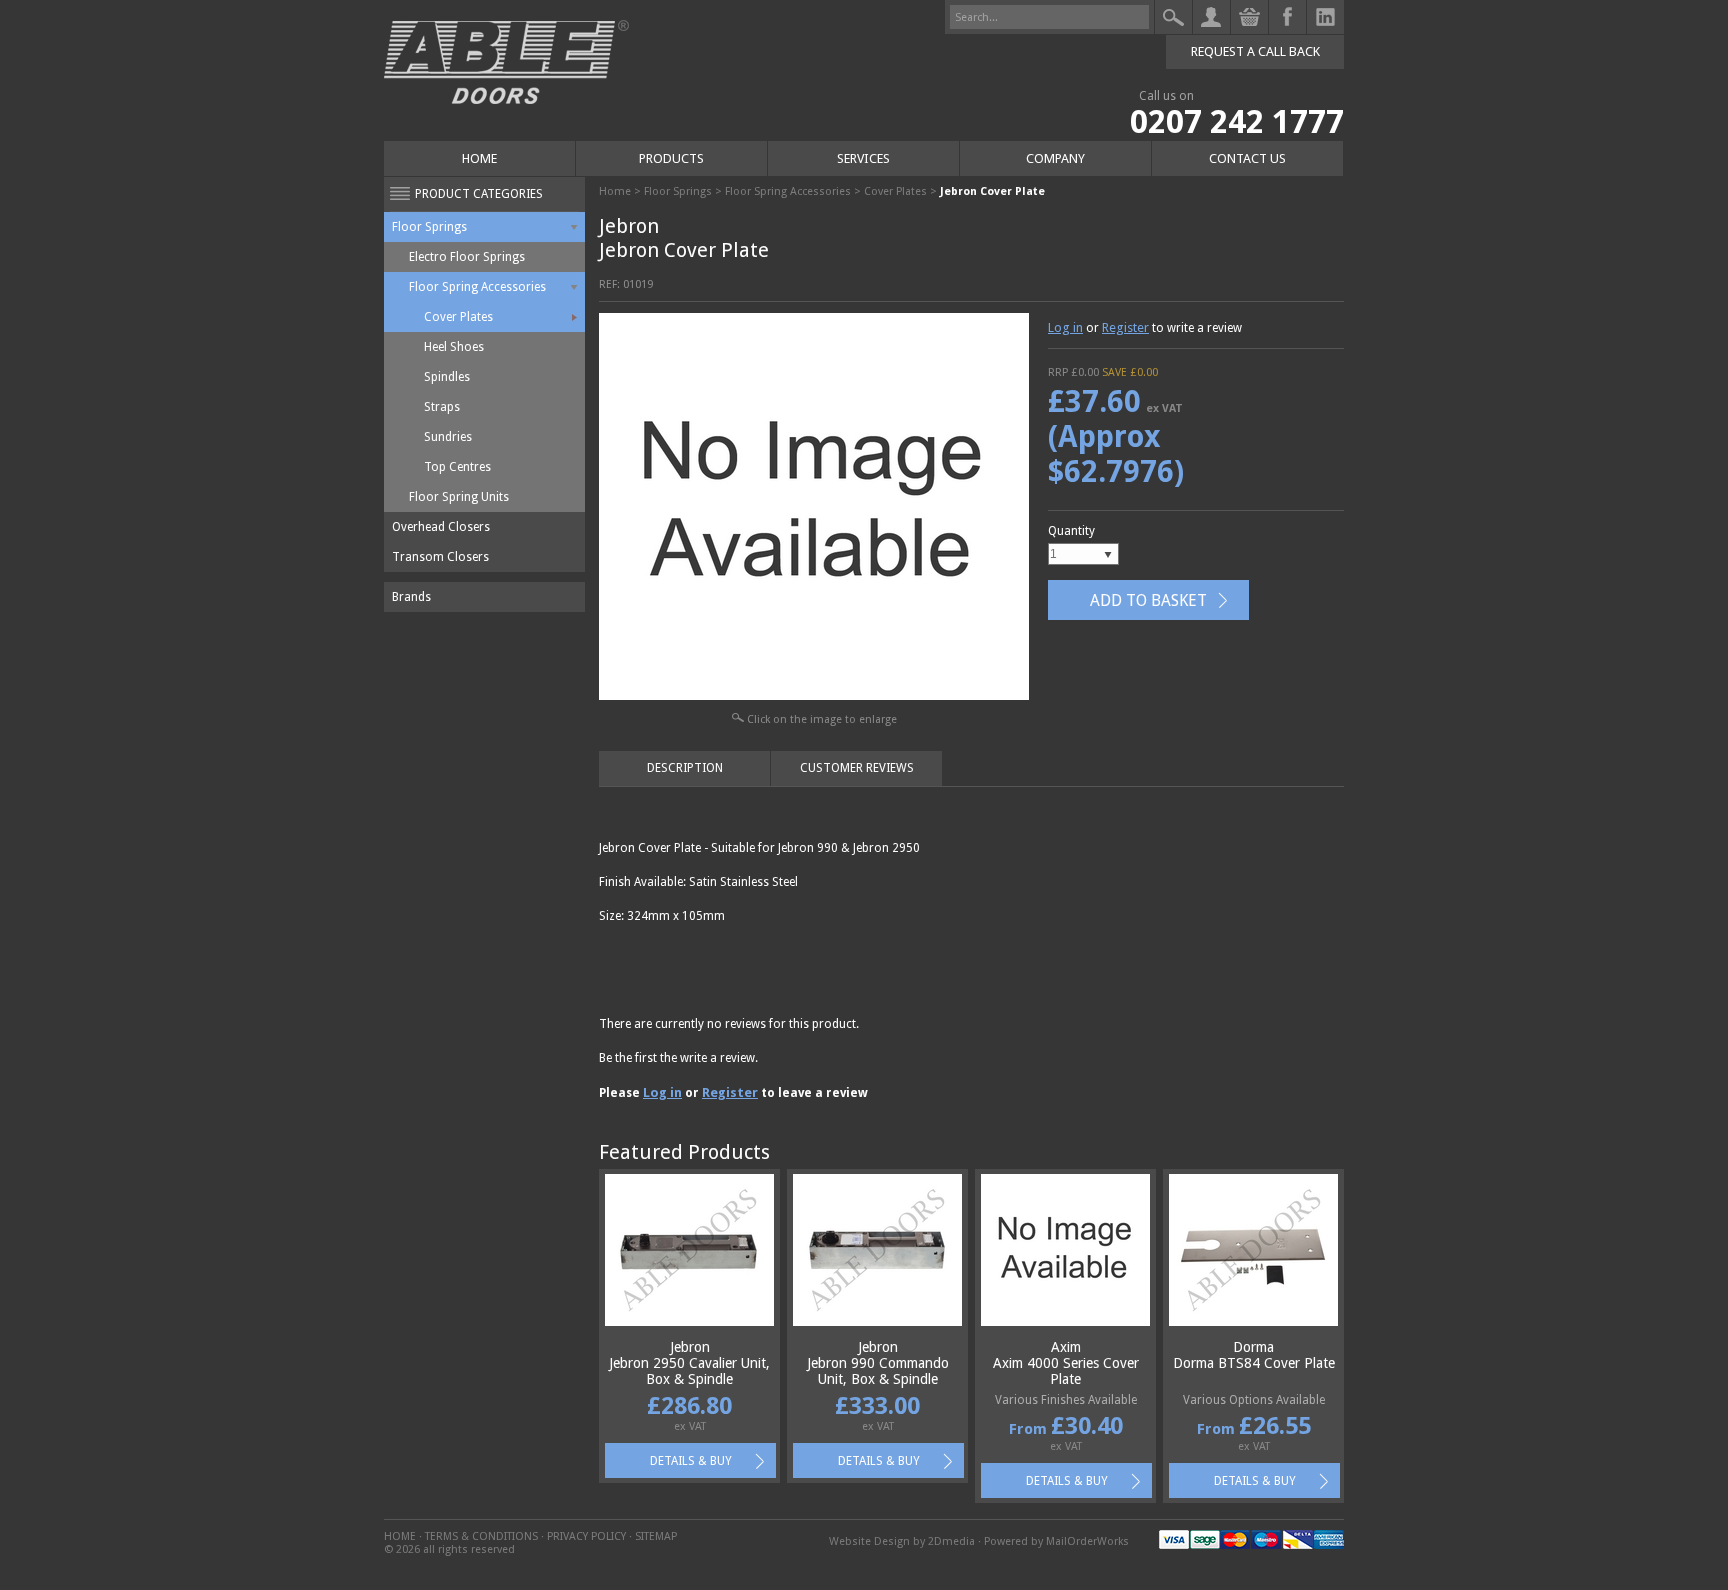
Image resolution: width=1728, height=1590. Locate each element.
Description (685, 768)
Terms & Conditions (481, 1536)
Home (479, 158)
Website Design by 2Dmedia (902, 1541)
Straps (442, 407)
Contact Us (1247, 158)
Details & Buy (691, 1461)
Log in (1065, 327)
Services (863, 158)
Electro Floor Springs (467, 257)
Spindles (447, 377)
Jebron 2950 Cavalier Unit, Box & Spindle (689, 1371)
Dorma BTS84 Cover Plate (1254, 1363)
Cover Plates (458, 317)
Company (1055, 158)
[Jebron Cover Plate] (814, 695)
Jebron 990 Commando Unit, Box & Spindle (878, 1371)
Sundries (448, 437)
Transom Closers (440, 557)
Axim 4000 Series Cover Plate (1066, 1371)
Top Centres (457, 467)
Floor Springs (429, 227)
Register (1125, 327)
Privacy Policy (586, 1536)
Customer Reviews (857, 768)
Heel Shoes (454, 347)
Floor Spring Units (459, 497)
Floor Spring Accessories (477, 287)
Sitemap (656, 1536)
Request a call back (1255, 51)
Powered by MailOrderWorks (1056, 1541)
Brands (411, 597)
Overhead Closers (441, 527)
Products (671, 158)
